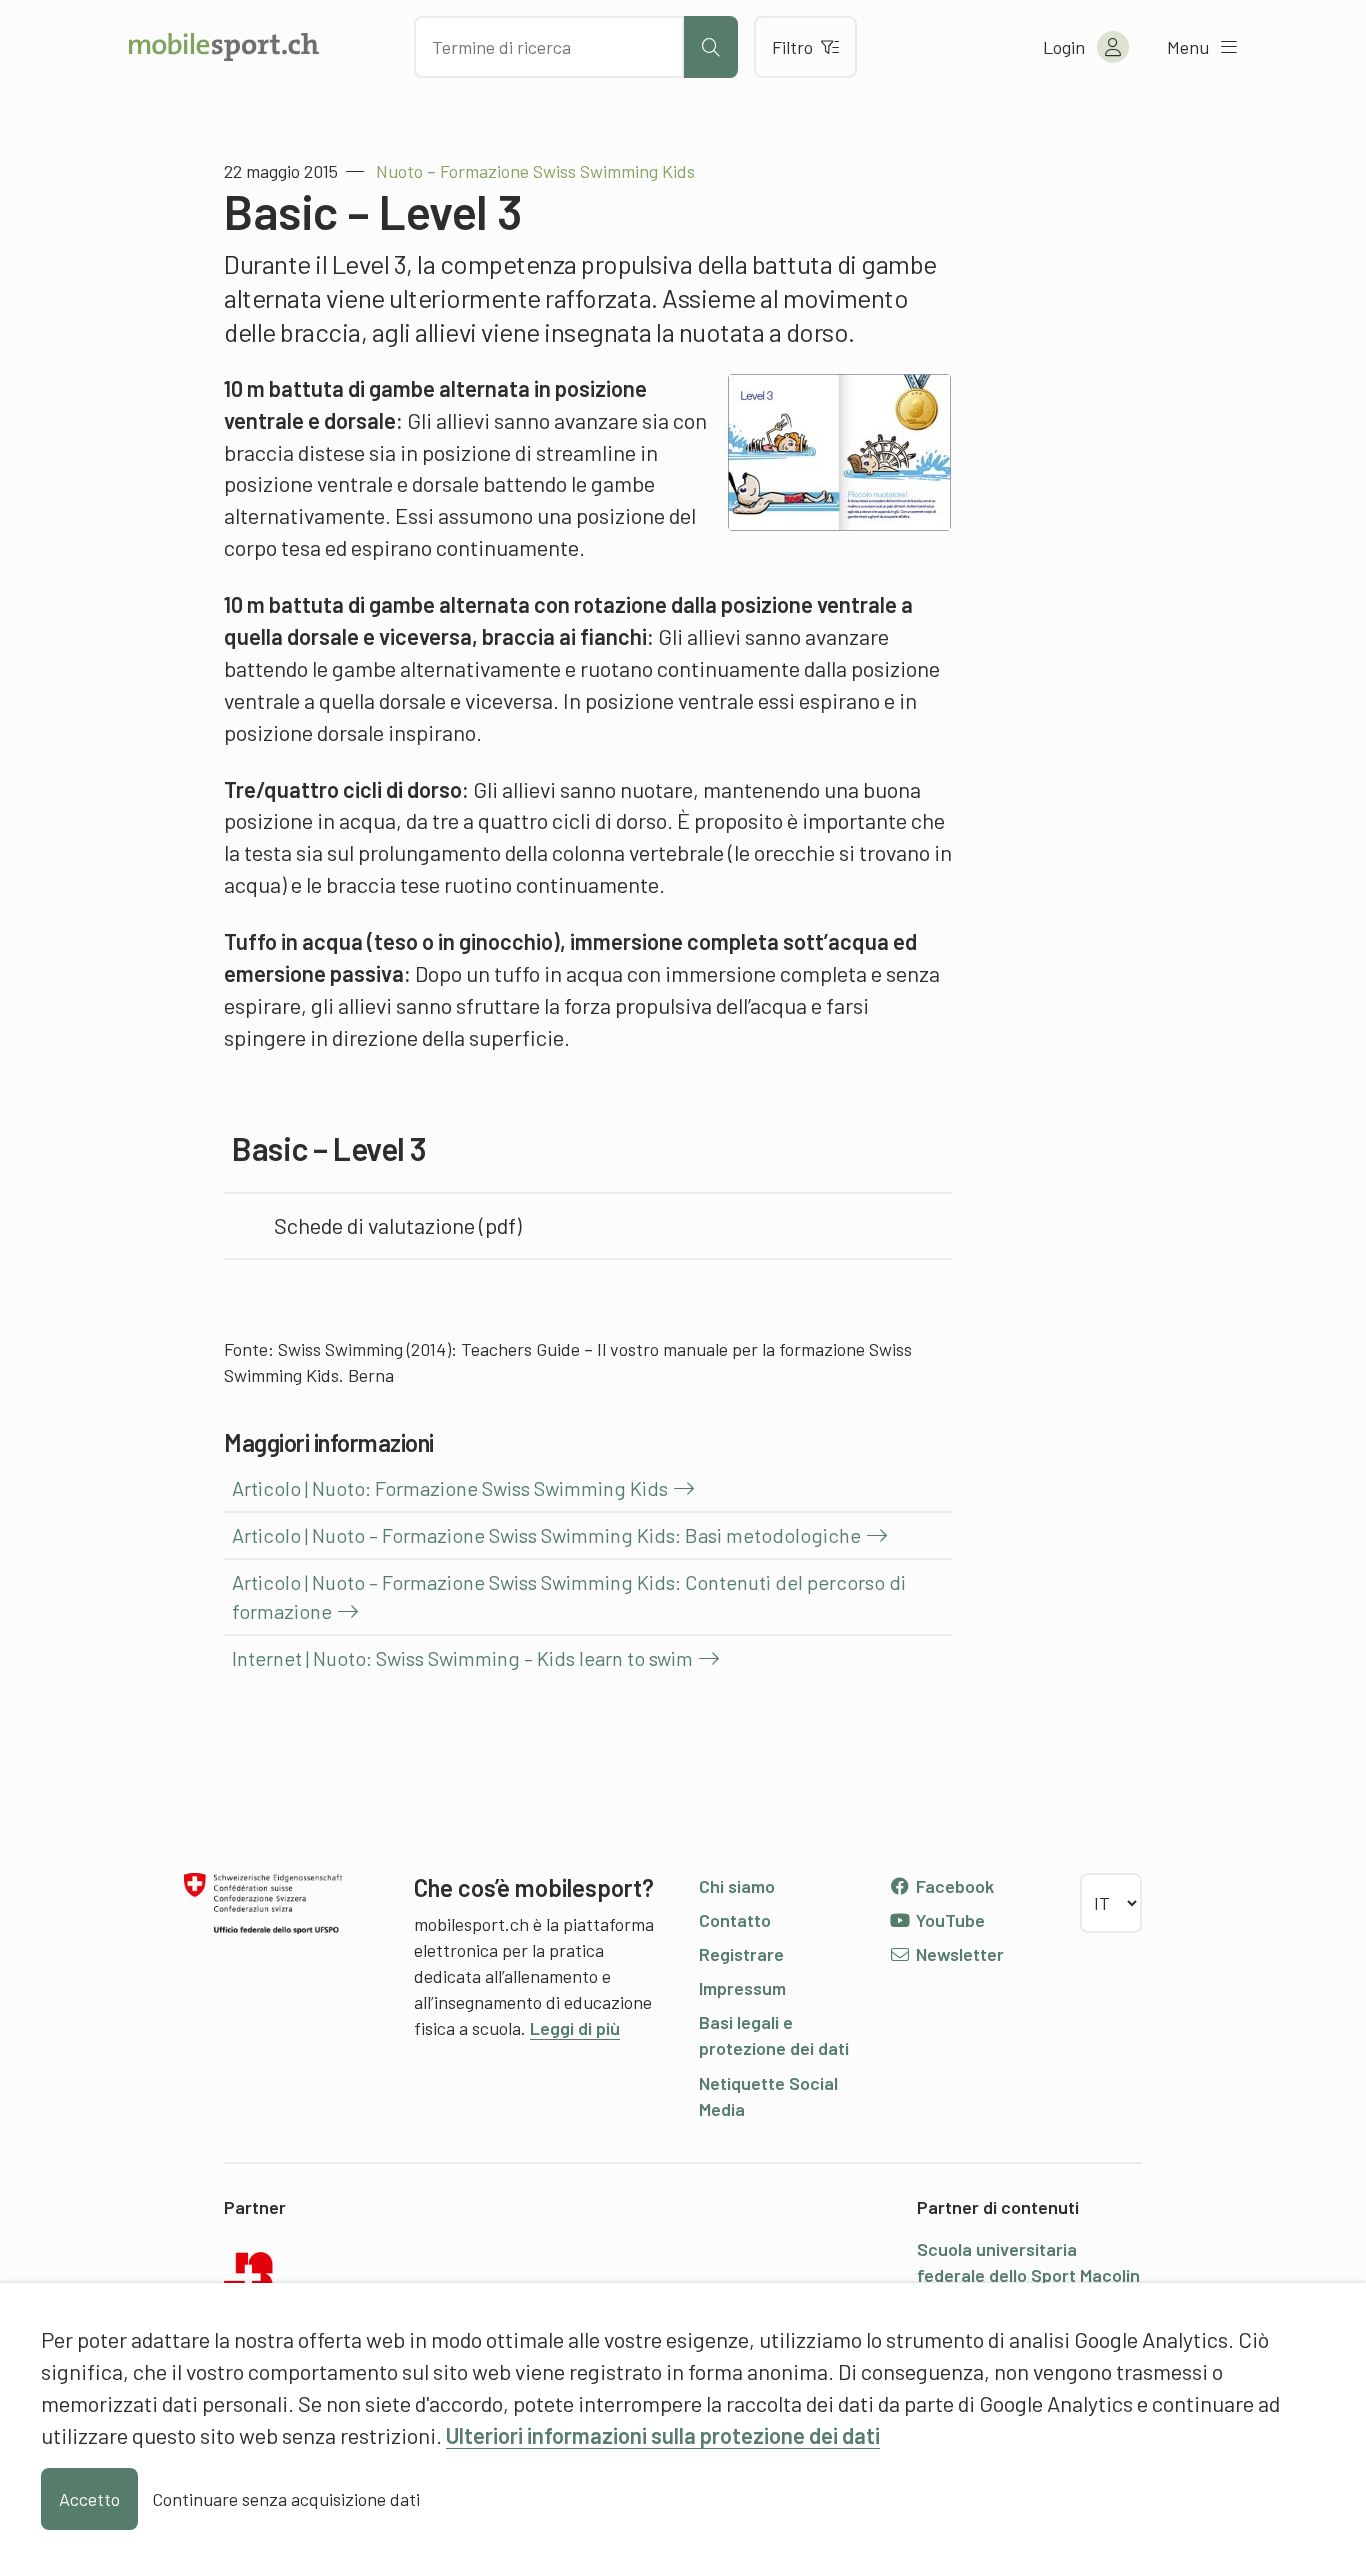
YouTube (948, 1920)
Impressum (742, 1988)
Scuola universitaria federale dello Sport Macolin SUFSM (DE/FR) (1028, 2275)
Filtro (792, 47)
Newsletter (958, 1954)
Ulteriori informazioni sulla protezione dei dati (663, 2435)
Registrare (741, 1954)
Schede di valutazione (374, 1225)
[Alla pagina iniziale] (224, 47)
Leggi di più (575, 2028)
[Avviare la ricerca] (711, 47)
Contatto (735, 1920)
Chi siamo (737, 1886)
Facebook (953, 1886)
